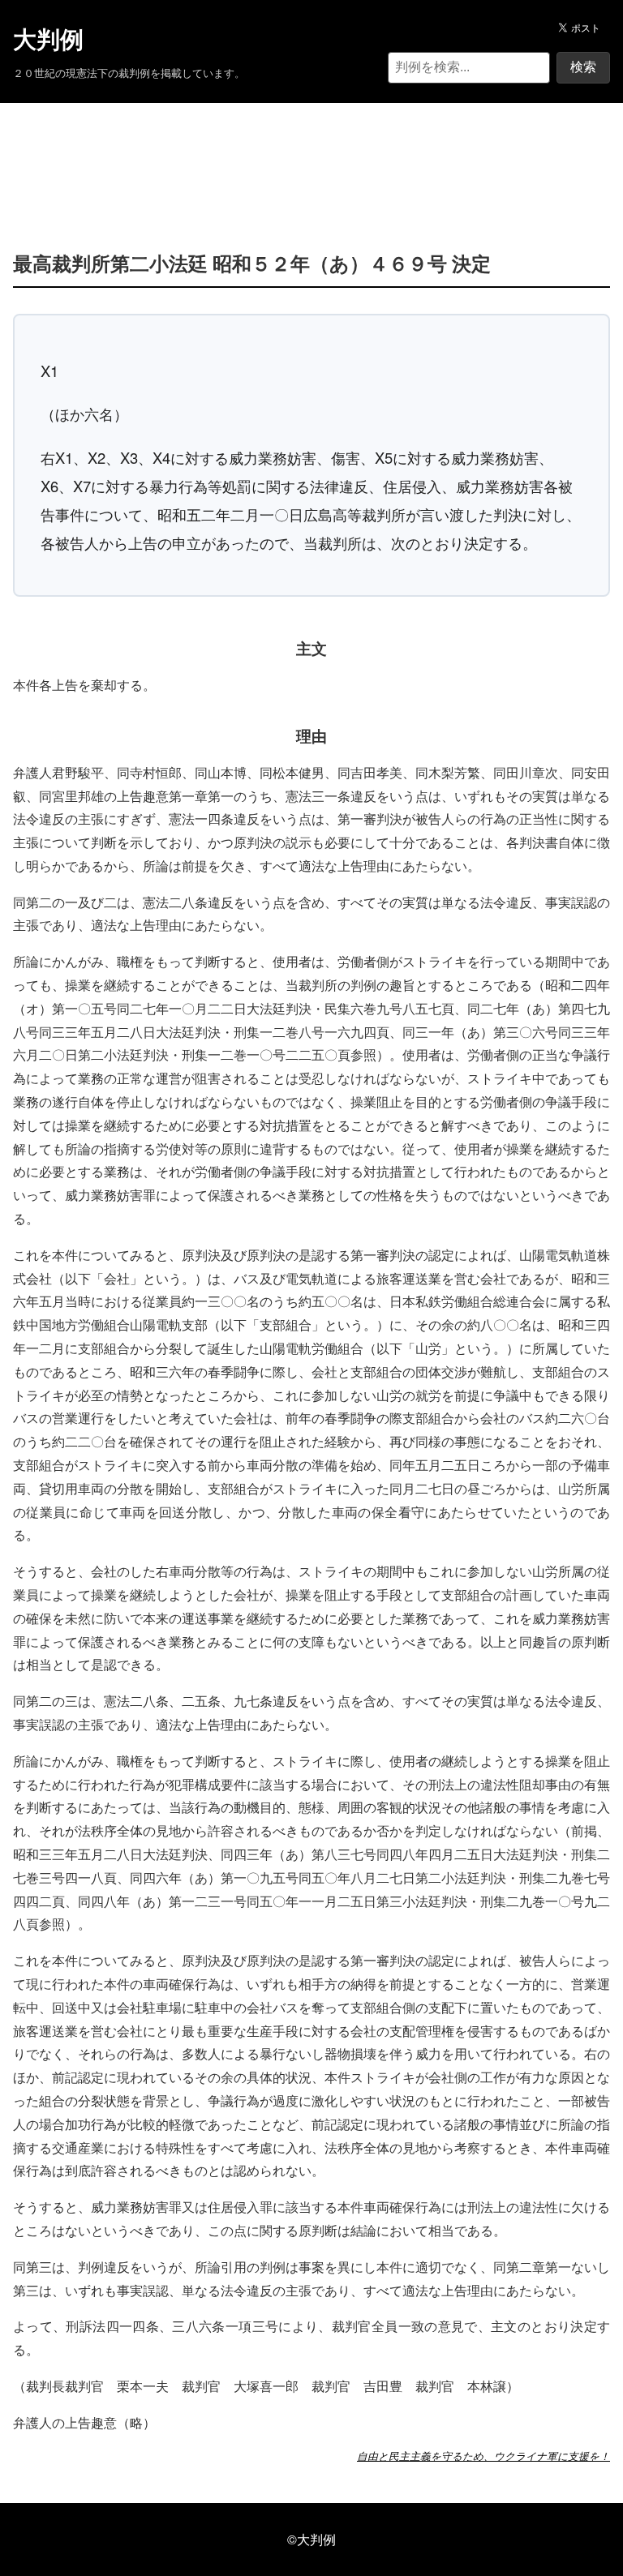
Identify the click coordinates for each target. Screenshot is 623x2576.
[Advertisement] (311, 152)
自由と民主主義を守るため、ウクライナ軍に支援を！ (483, 2456)
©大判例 (311, 2539)
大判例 (48, 40)
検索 (583, 67)
